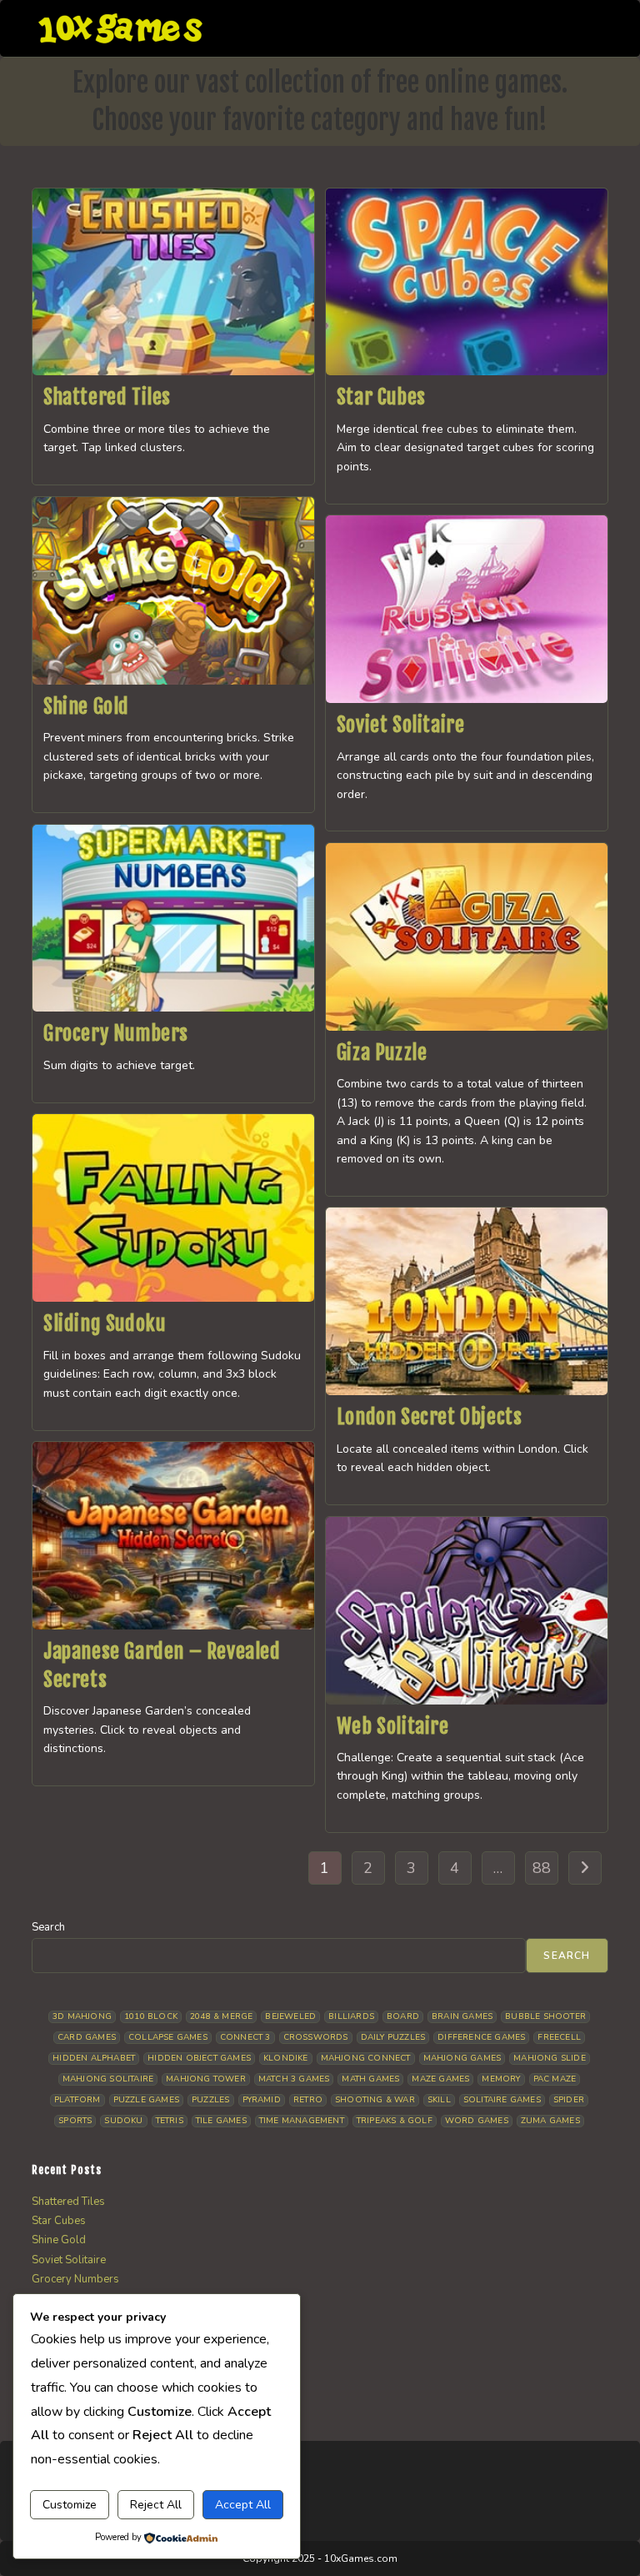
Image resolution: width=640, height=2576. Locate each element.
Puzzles (210, 2100)
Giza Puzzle (382, 1052)
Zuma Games (550, 2121)
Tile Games (221, 2121)
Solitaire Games (502, 2100)
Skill (439, 2100)
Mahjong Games (462, 2058)
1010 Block (151, 2016)
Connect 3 (245, 2037)
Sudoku (123, 2121)
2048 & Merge (221, 2016)
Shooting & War (375, 2100)
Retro (308, 2100)
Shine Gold (86, 706)
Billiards (351, 2016)
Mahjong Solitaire (108, 2079)
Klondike (286, 2058)
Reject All (156, 2505)
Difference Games (481, 2037)
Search (48, 1927)
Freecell (559, 2037)
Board (403, 2016)
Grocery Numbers (116, 1033)
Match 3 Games (294, 2079)
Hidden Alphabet (94, 2058)
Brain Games (462, 2016)
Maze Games (440, 2079)
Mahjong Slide (550, 2058)
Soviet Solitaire (401, 725)
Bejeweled (290, 2016)
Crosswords (316, 2037)
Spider (569, 2100)
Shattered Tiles (107, 397)
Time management (302, 2121)
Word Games (477, 2121)
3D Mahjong (82, 2016)
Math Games (370, 2079)
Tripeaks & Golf (395, 2121)
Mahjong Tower (206, 2079)
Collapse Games (168, 2037)
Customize (70, 2505)
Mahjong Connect (366, 2058)
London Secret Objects (430, 1417)
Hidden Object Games (199, 2058)
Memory (501, 2079)
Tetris (170, 2121)
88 (542, 1868)
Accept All (243, 2505)
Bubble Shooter (545, 2016)
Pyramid (262, 2100)
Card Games (87, 2037)
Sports (75, 2121)
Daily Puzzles (393, 2037)
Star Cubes (381, 397)
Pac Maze (555, 2079)
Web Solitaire (393, 1726)
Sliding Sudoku (104, 1323)
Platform (77, 2100)
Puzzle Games (146, 2100)
